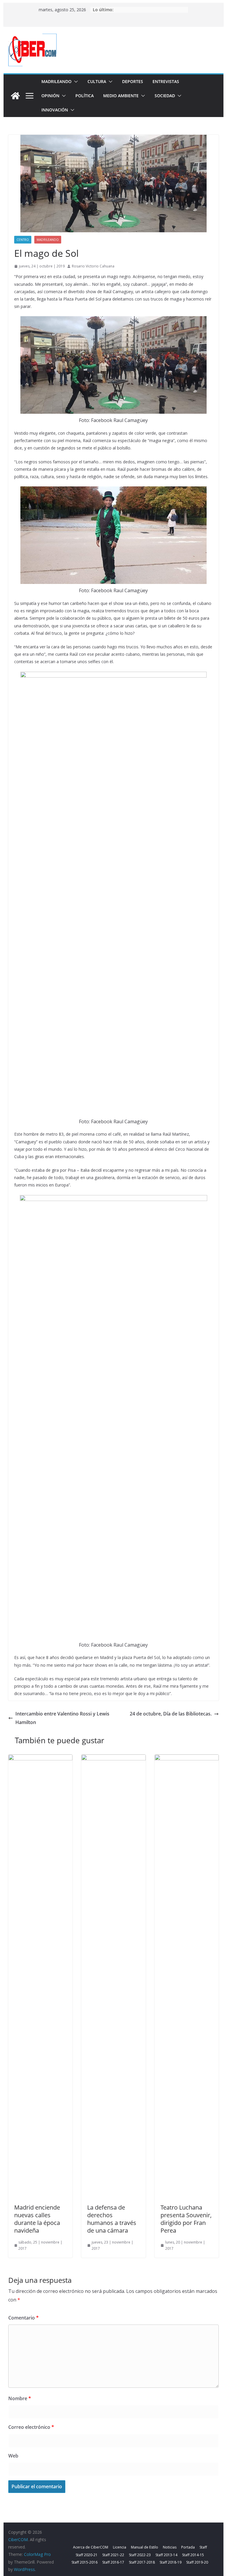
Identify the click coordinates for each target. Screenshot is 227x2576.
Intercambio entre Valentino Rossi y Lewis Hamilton (62, 1718)
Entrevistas (166, 81)
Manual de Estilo (145, 2547)
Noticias (170, 2547)
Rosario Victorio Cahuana (93, 266)
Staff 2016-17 (113, 2562)
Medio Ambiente (121, 96)
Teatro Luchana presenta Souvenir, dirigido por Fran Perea (186, 2219)
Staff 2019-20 (197, 2562)
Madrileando (56, 81)
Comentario (23, 2318)
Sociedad (165, 96)
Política (85, 96)
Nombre (20, 2398)
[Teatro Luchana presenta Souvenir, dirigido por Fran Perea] (187, 1759)
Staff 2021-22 (113, 2555)
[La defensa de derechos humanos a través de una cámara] (113, 1759)
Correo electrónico (31, 2427)
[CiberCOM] (15, 96)
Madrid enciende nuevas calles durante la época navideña (37, 2219)
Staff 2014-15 (193, 2555)
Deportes (133, 81)
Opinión (50, 96)
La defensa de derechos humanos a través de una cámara (112, 2219)
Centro (23, 240)
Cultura (97, 81)
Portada (188, 2547)
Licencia (120, 2547)
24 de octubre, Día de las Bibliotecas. (171, 1714)
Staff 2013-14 (166, 2555)
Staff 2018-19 (171, 2562)
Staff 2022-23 (140, 2555)
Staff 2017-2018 (142, 2562)
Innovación (55, 110)
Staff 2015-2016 (85, 2562)
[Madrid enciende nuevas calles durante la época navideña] (40, 1759)
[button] (75, 82)
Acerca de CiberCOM (91, 2547)
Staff (203, 2547)
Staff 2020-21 (87, 2555)
